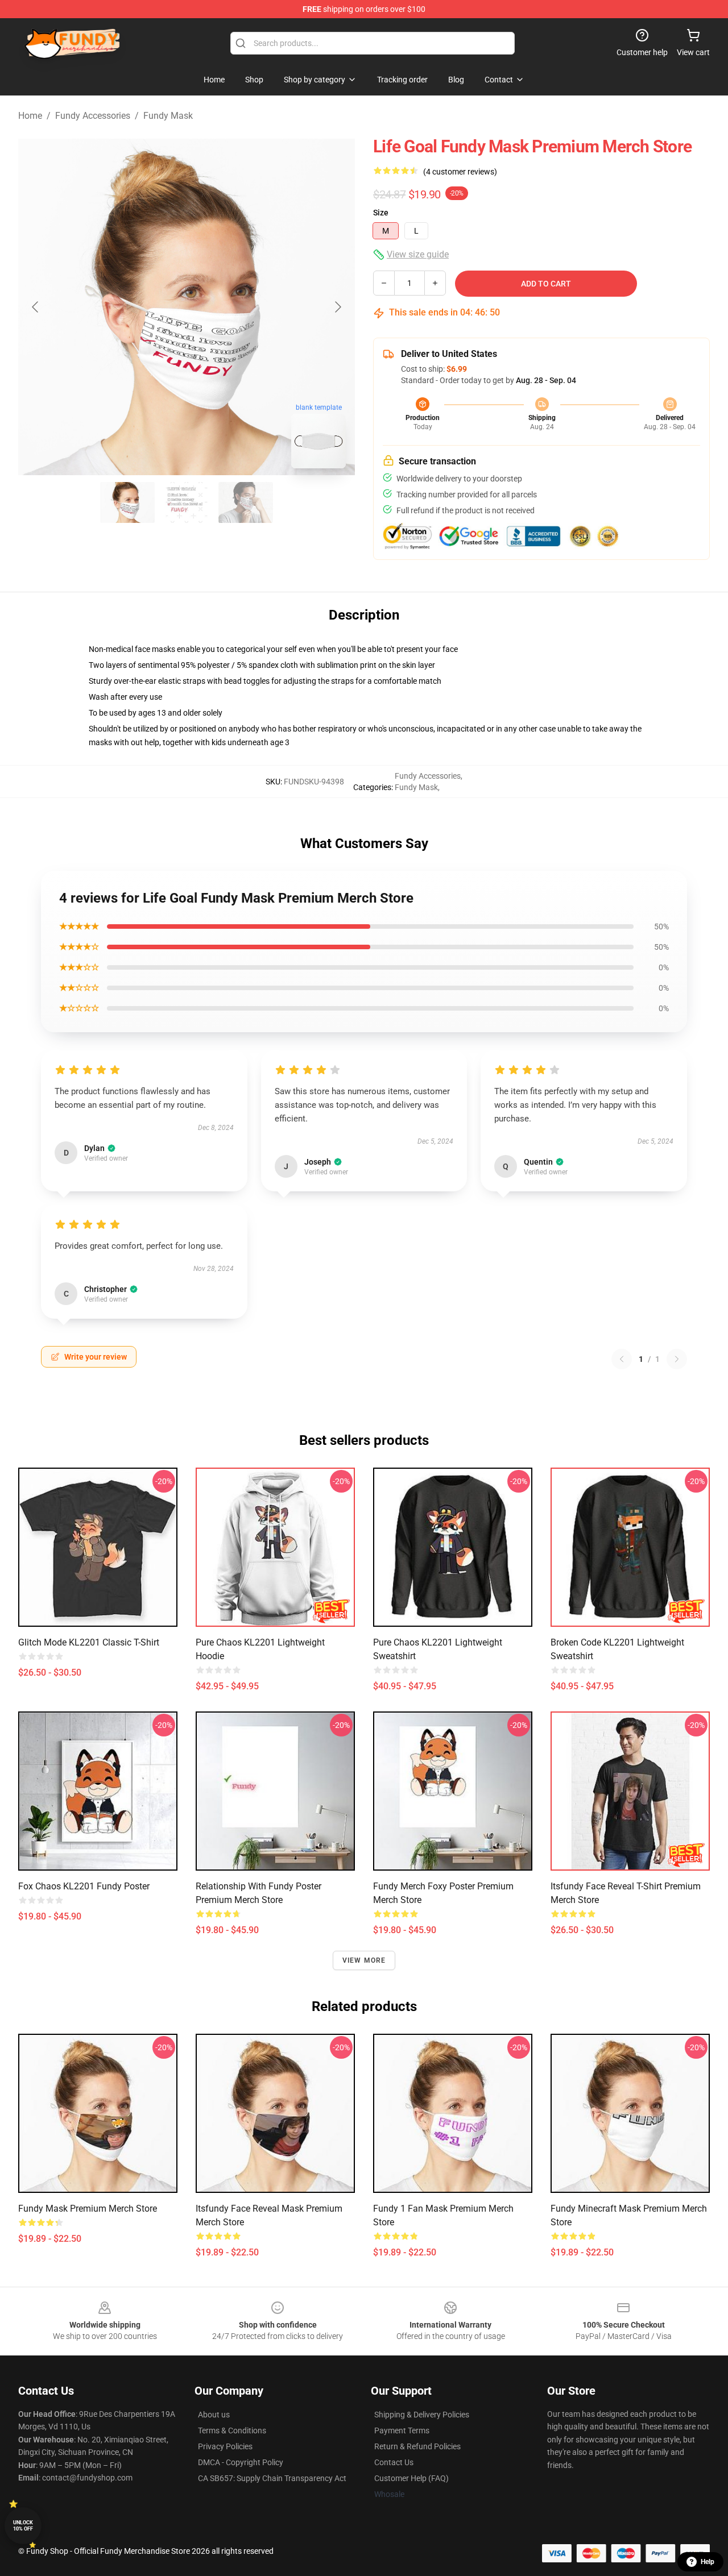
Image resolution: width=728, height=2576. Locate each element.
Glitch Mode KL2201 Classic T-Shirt (89, 1642)
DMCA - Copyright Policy (241, 2462)
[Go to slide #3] (246, 502)
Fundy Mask (168, 116)
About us (214, 2415)
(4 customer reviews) (460, 172)
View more (364, 1960)
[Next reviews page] (677, 1359)
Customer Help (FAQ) (411, 2478)
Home (30, 116)
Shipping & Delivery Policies (422, 2415)
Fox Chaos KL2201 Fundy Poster (84, 1886)
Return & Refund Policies (417, 2446)
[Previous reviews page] (622, 1359)
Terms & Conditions (232, 2430)
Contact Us (394, 2462)
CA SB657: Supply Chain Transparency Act (272, 2478)
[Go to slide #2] (187, 502)
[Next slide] (337, 307)
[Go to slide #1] (127, 502)
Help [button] (708, 2562)
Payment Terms (402, 2430)
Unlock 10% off (23, 2526)
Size (381, 213)
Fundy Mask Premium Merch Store (88, 2209)
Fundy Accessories (93, 116)
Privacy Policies (225, 2446)
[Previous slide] (36, 307)
